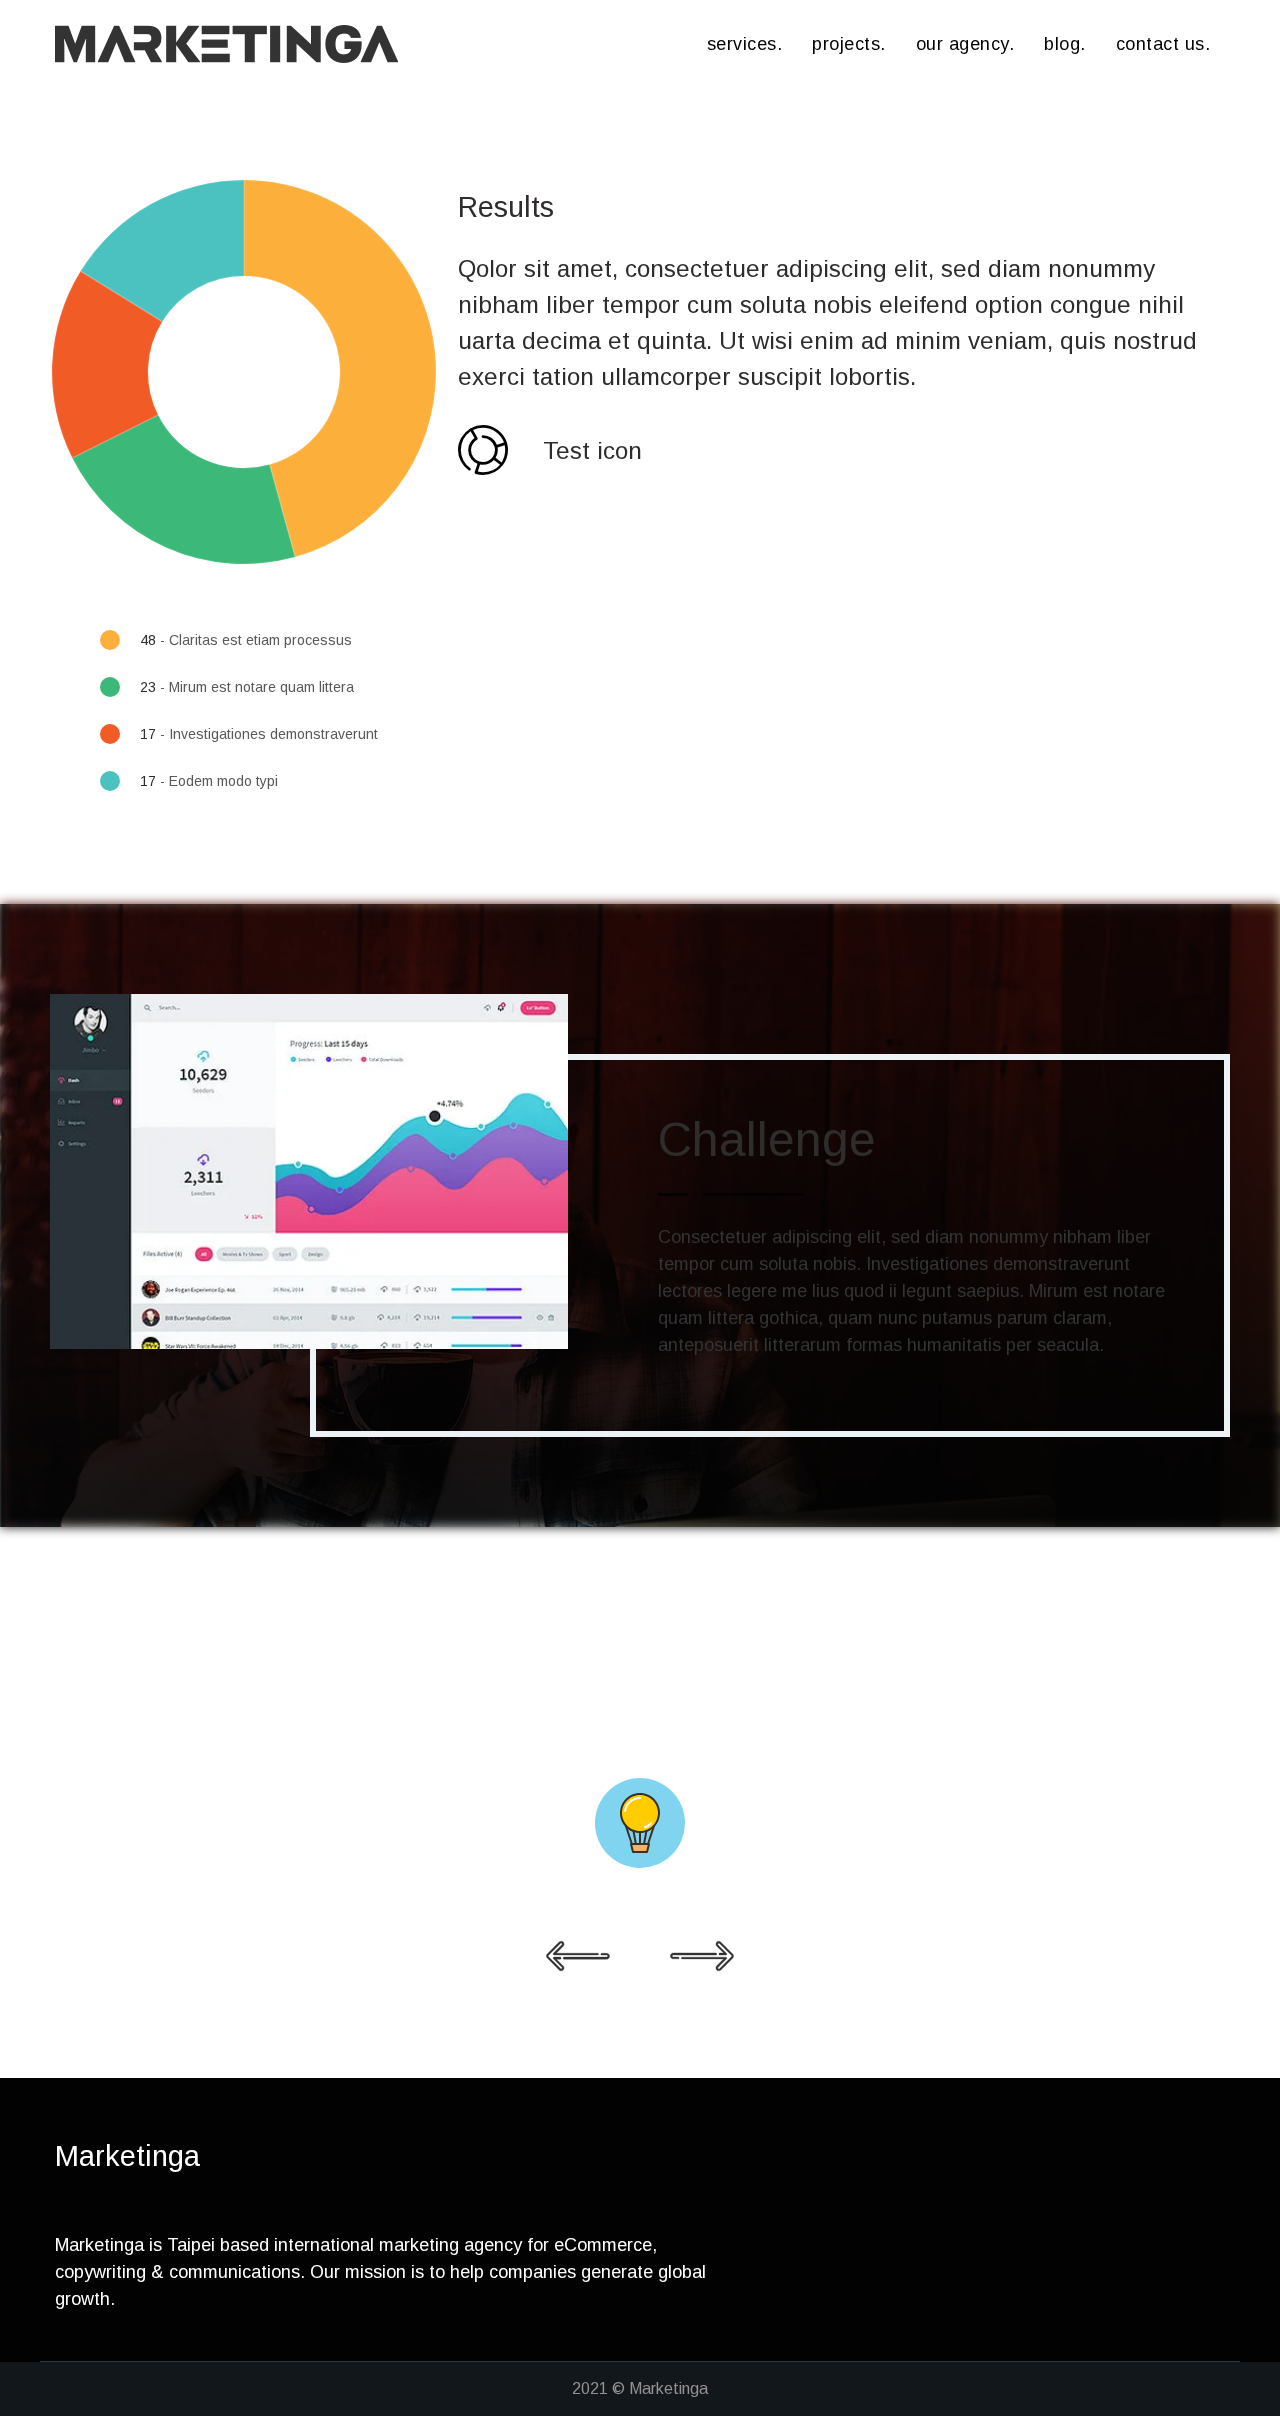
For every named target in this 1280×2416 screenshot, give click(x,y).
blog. (1065, 44)
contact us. (1163, 44)
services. (745, 44)
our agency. (965, 44)
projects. (849, 44)
